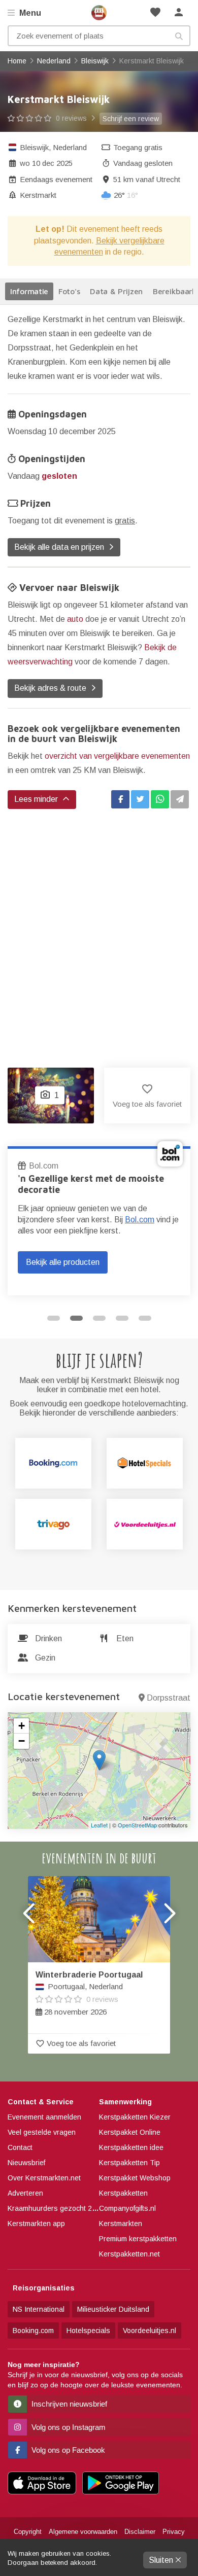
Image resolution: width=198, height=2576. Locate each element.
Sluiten (162, 2560)
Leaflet (99, 1825)
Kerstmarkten (121, 2224)
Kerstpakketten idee (131, 2147)
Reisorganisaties (44, 2288)
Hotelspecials (88, 2331)
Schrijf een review (131, 119)
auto (75, 619)
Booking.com (33, 2331)
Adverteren (25, 2193)
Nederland (70, 147)
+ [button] (22, 1726)
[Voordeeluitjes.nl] (145, 1524)
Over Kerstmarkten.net (44, 2178)
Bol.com (25, 1166)
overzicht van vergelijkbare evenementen (117, 756)
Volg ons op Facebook (67, 2450)
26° (126, 195)
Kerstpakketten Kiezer (135, 2117)
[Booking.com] (53, 1463)
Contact (20, 2147)
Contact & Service (41, 2102)
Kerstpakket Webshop (135, 2178)
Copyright (28, 2532)
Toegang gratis (138, 147)
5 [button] (145, 1318)
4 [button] (122, 1318)
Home (99, 13)
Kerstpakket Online (130, 2132)
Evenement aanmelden (44, 2117)
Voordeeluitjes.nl (150, 2331)
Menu (29, 13)
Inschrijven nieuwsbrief (68, 2404)
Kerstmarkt (38, 195)
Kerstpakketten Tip (129, 2163)
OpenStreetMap (137, 1825)
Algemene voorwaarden (83, 2532)
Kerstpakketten (123, 2193)
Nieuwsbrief (26, 2163)
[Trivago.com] (53, 1524)
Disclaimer (140, 2532)
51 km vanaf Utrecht (147, 179)
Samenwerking (125, 2102)
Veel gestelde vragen (42, 2132)
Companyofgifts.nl (127, 2208)
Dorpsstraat (169, 1698)
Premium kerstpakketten (138, 2239)
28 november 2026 (89, 1993)
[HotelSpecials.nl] (145, 1463)
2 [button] (76, 1318)
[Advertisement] (99, 928)
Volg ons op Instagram (68, 2427)
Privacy (174, 2532)
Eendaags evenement (56, 179)
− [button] (22, 1741)
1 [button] (54, 1318)
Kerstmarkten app (36, 2224)
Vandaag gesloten (143, 163)
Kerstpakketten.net (129, 2254)
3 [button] (99, 1318)
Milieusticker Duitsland (113, 2309)
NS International (39, 2309)
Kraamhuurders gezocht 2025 (56, 2208)
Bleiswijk (34, 147)
